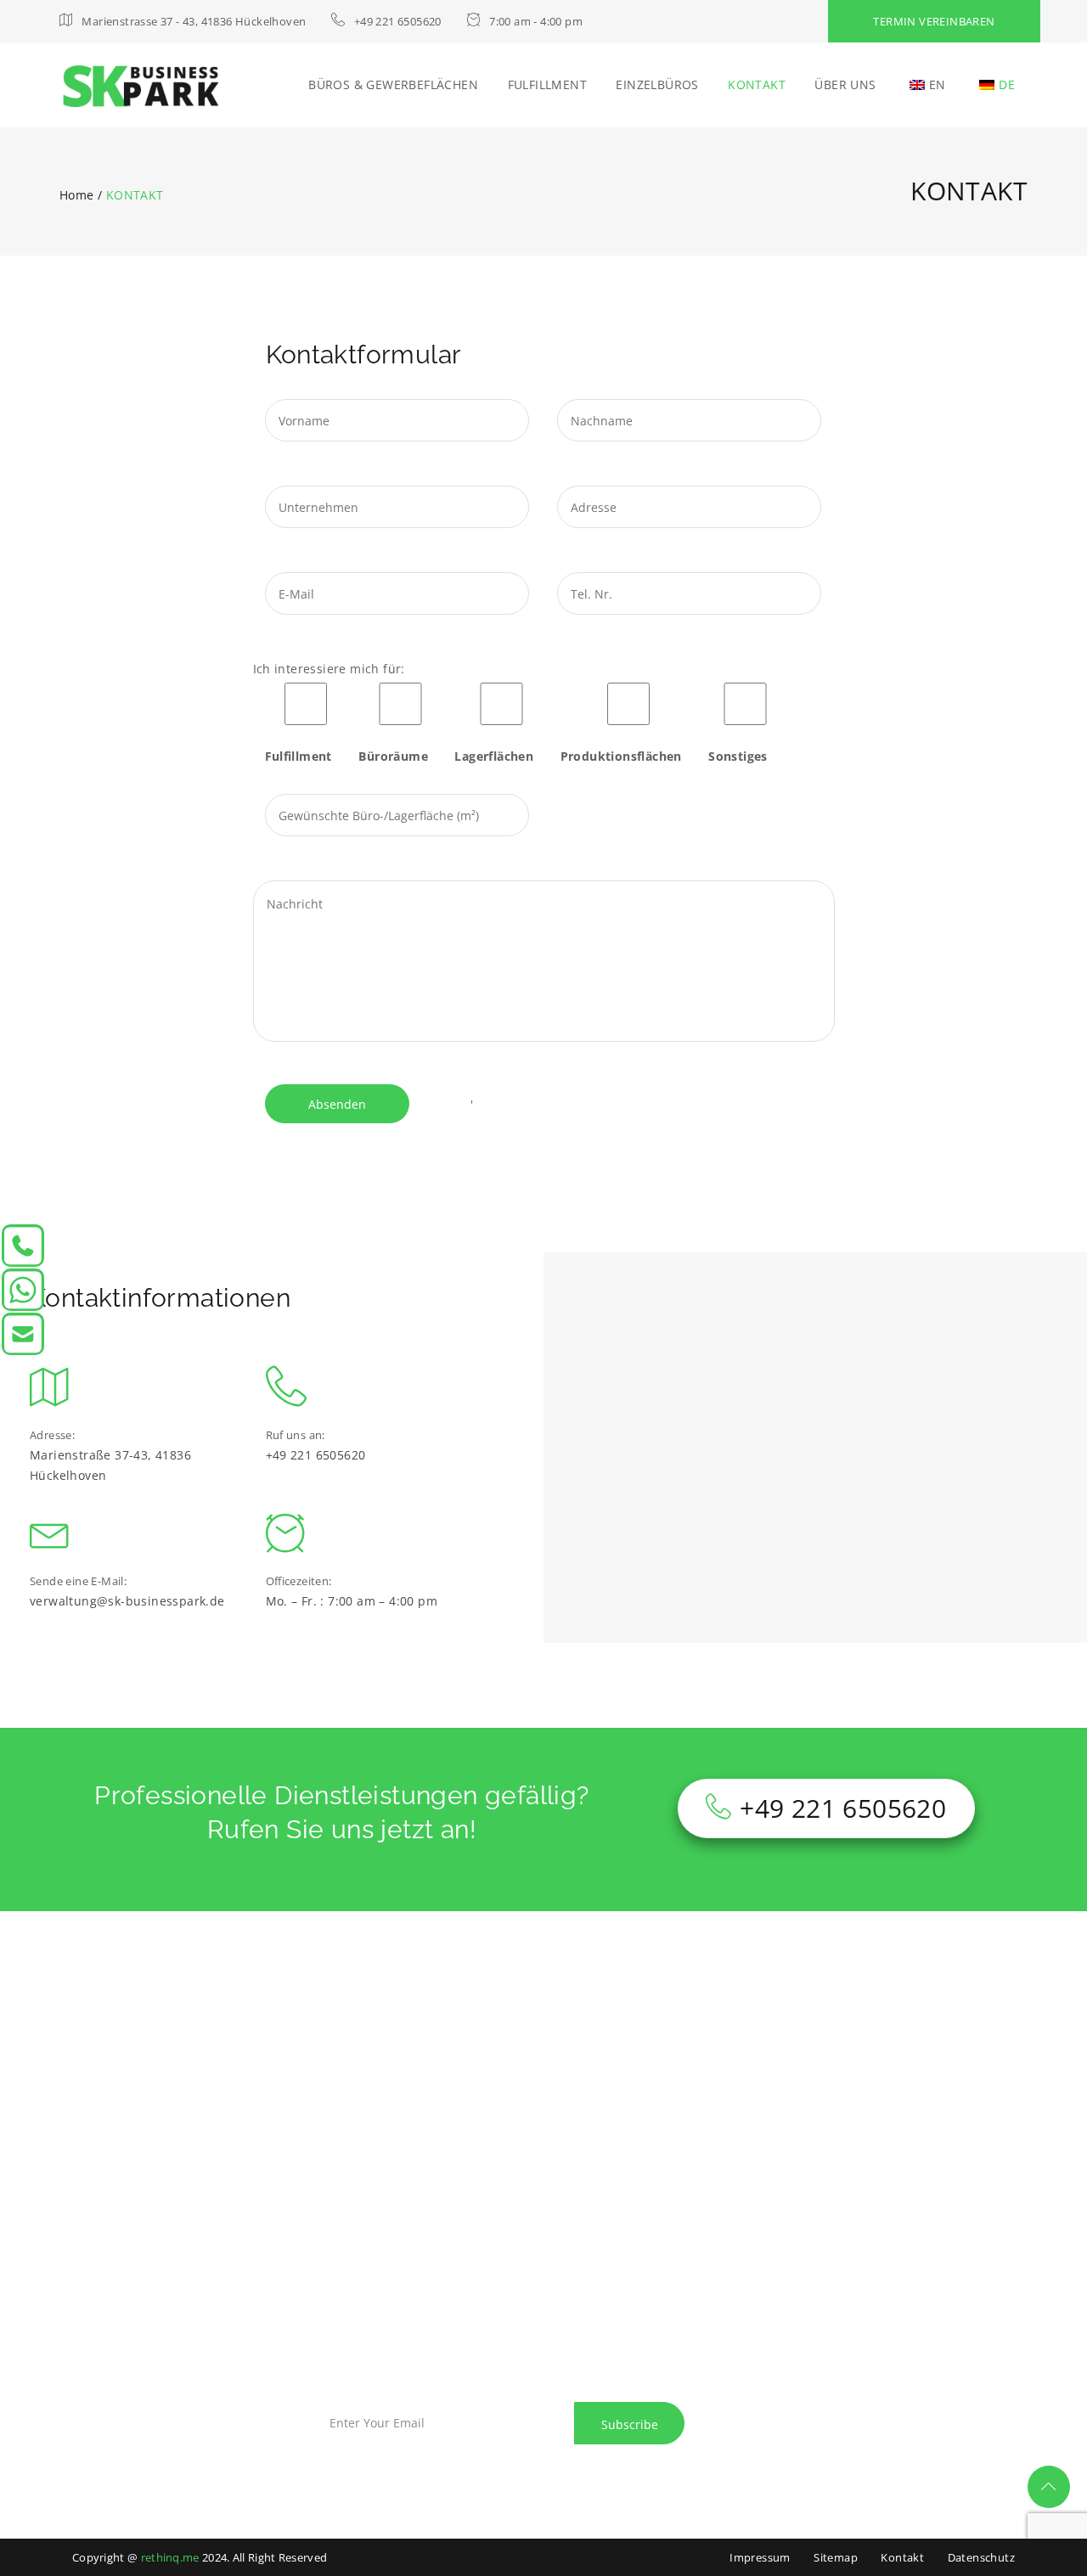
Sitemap (836, 2557)
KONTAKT (757, 84)
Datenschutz (981, 2557)
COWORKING (111, 2334)
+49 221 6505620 (843, 1808)
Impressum (760, 2557)
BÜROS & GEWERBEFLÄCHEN (393, 84)
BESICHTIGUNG (117, 2305)
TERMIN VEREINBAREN (934, 21)
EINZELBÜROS (657, 84)
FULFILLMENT (547, 84)
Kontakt (902, 2557)
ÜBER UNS (845, 84)
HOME (212, 2255)
